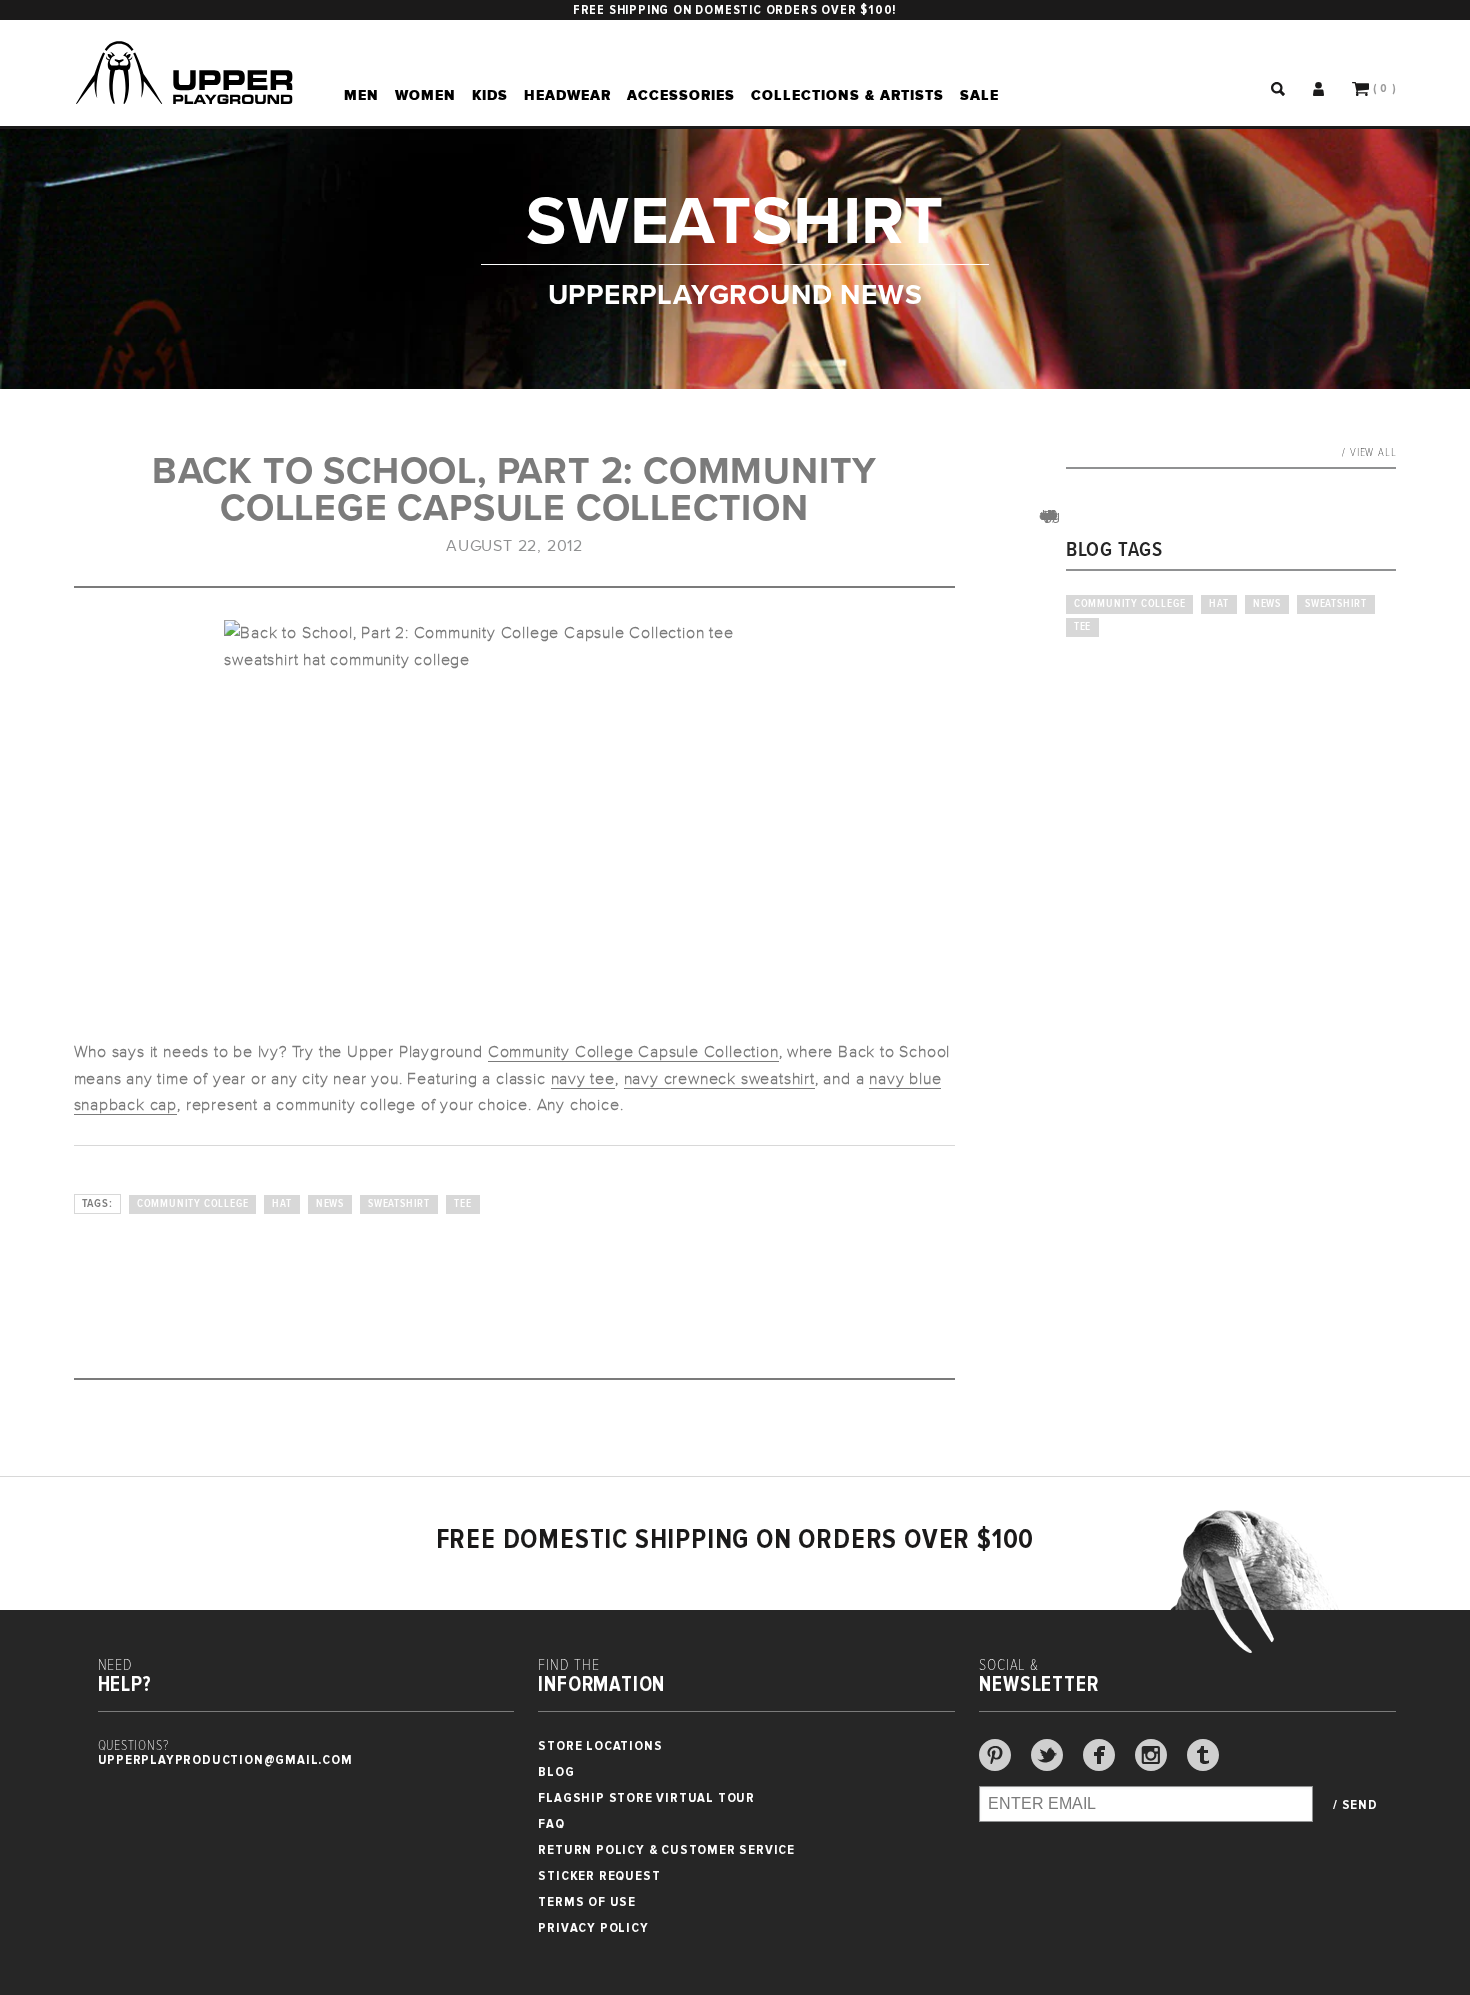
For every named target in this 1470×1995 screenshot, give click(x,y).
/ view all (1369, 453)
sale (979, 95)
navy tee (583, 1079)
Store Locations (600, 1745)
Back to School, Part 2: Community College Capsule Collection (514, 490)
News (330, 1204)
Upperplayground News (735, 293)
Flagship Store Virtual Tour (646, 1797)
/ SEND (1355, 1805)
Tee (462, 1204)
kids (490, 95)
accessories (681, 95)
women (425, 95)
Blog (556, 1771)
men (361, 95)
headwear (567, 95)
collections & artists (847, 95)
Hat (281, 1204)
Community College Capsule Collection (633, 1052)
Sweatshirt (399, 1204)
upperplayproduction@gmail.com (225, 1759)
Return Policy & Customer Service (666, 1849)
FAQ (551, 1823)
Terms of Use (587, 1901)
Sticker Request (599, 1875)
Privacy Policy (593, 1927)
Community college (193, 1204)
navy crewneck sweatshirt (719, 1079)
